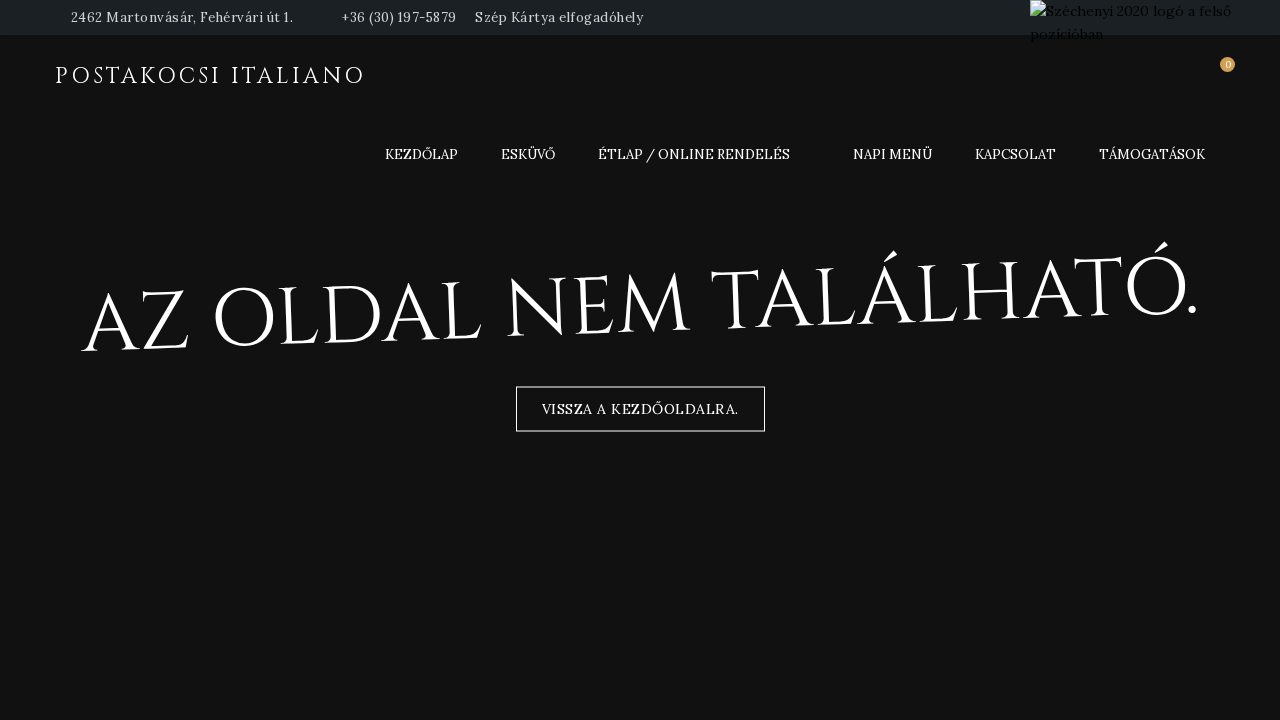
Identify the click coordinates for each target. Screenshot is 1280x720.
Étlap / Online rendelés (694, 154)
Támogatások (1152, 154)
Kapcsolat (1015, 154)
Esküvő (528, 154)
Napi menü (892, 154)
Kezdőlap (421, 154)
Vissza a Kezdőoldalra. (640, 409)
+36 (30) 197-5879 (399, 17)
